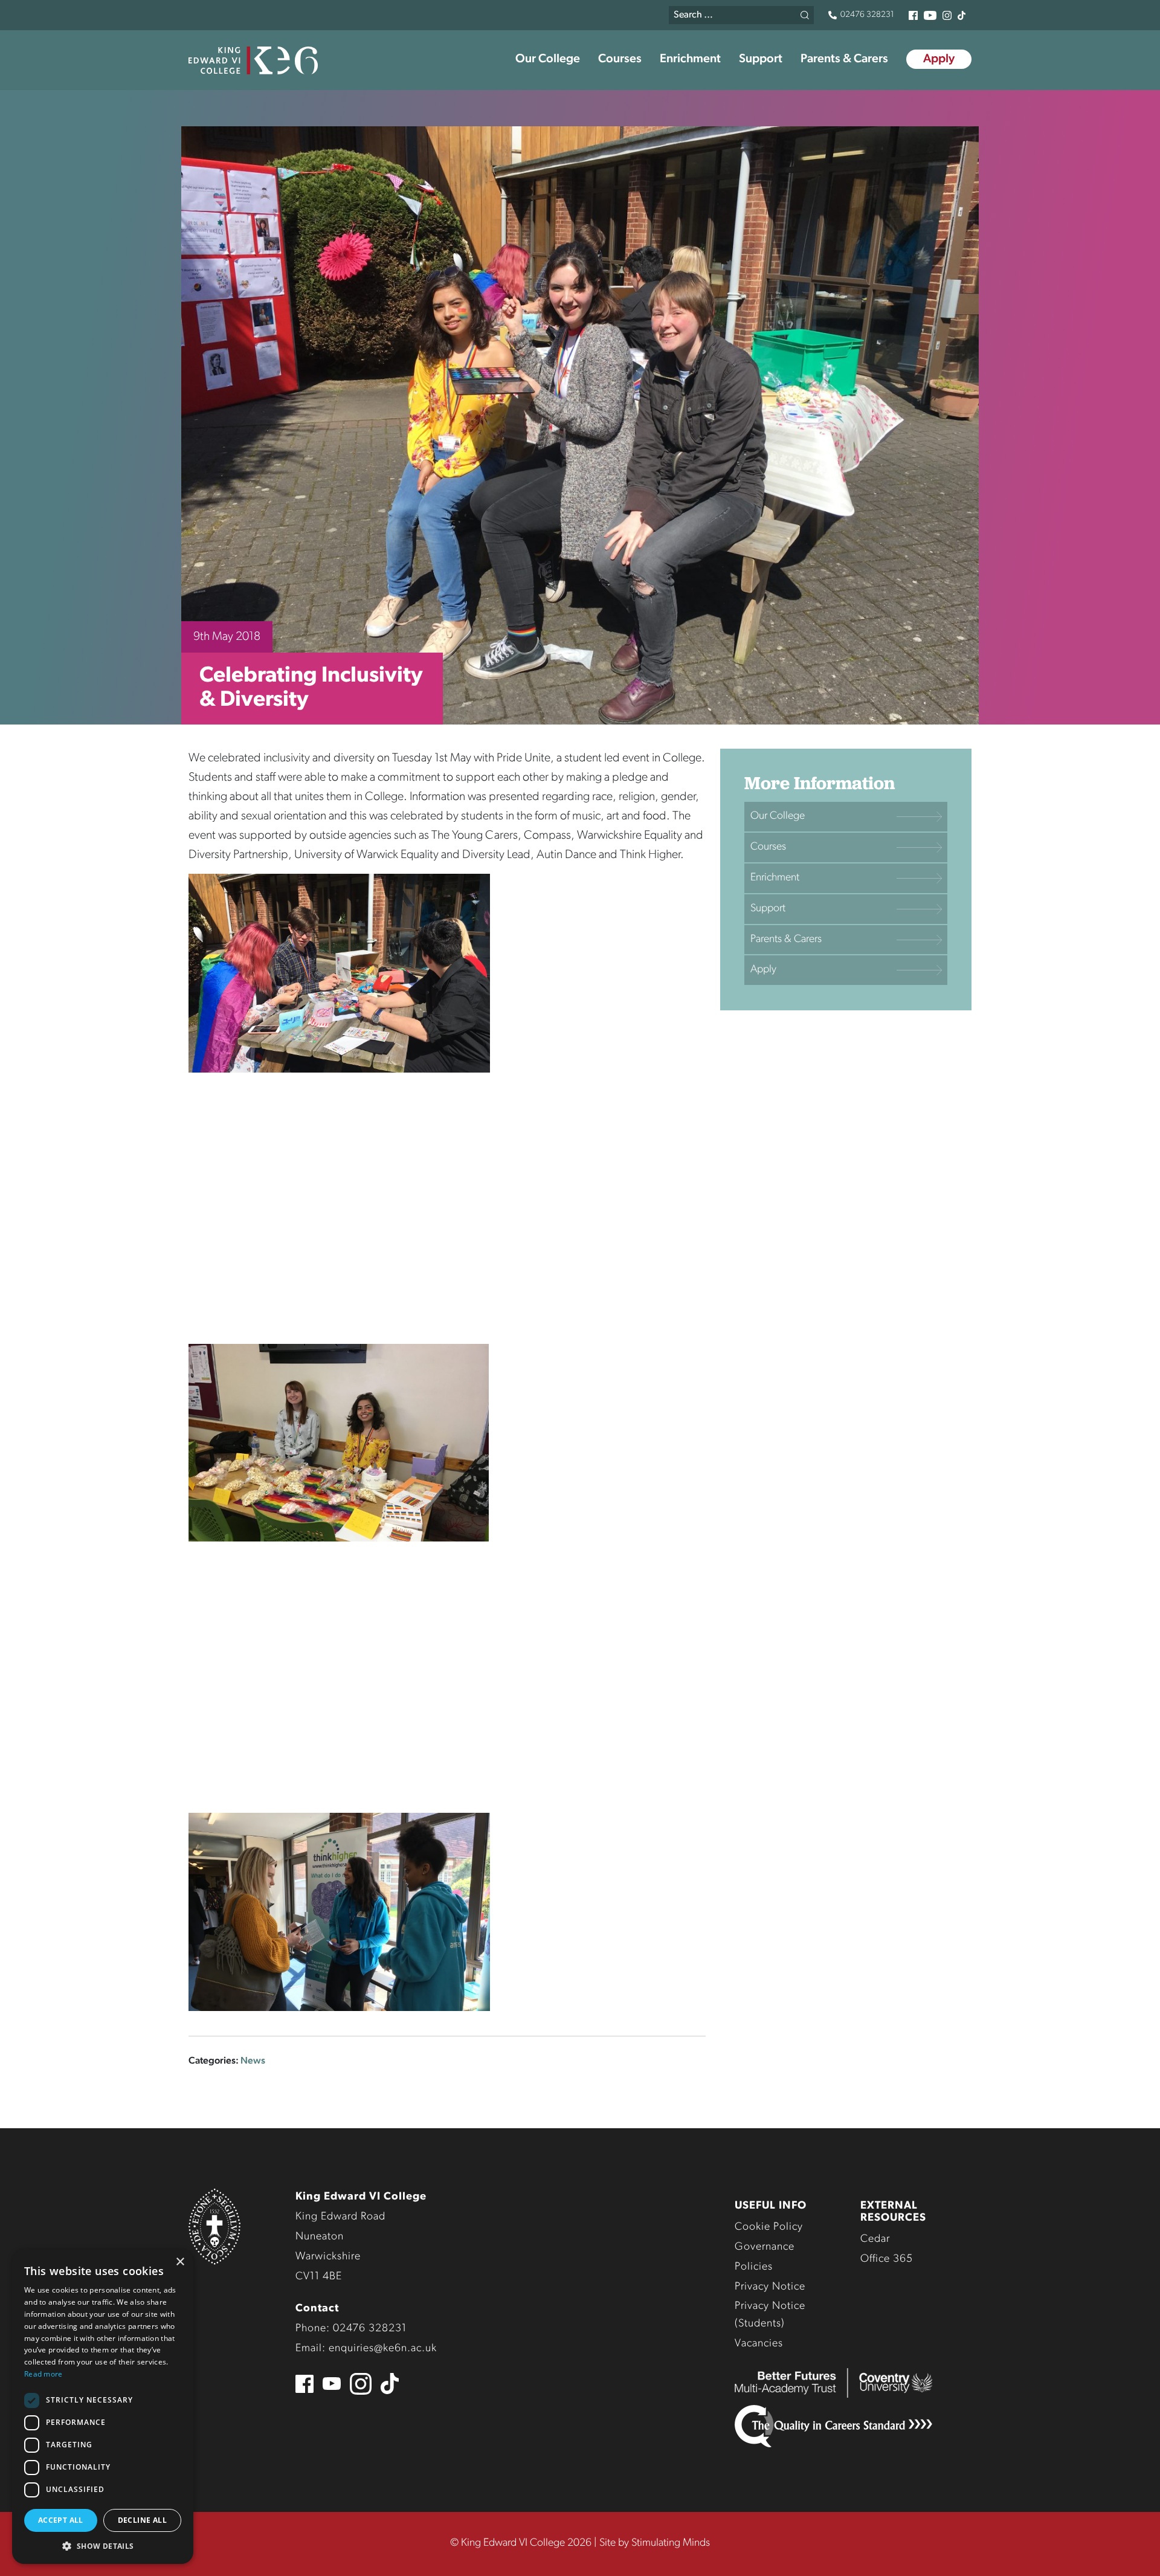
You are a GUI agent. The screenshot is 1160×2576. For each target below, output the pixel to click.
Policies (754, 2267)
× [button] (180, 2262)
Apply (939, 59)
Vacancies (759, 2344)
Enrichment (690, 59)
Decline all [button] (142, 2520)
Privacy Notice (770, 2287)
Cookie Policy (769, 2227)
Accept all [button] (61, 2520)
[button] (103, 2546)
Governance (765, 2247)
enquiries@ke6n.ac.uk (383, 2349)
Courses (620, 59)
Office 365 (887, 2259)
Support (761, 59)
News (253, 2061)
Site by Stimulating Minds (655, 2543)
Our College (548, 59)
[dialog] (103, 2407)
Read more (43, 2374)
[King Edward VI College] (253, 60)
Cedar (875, 2239)
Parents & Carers (844, 59)
